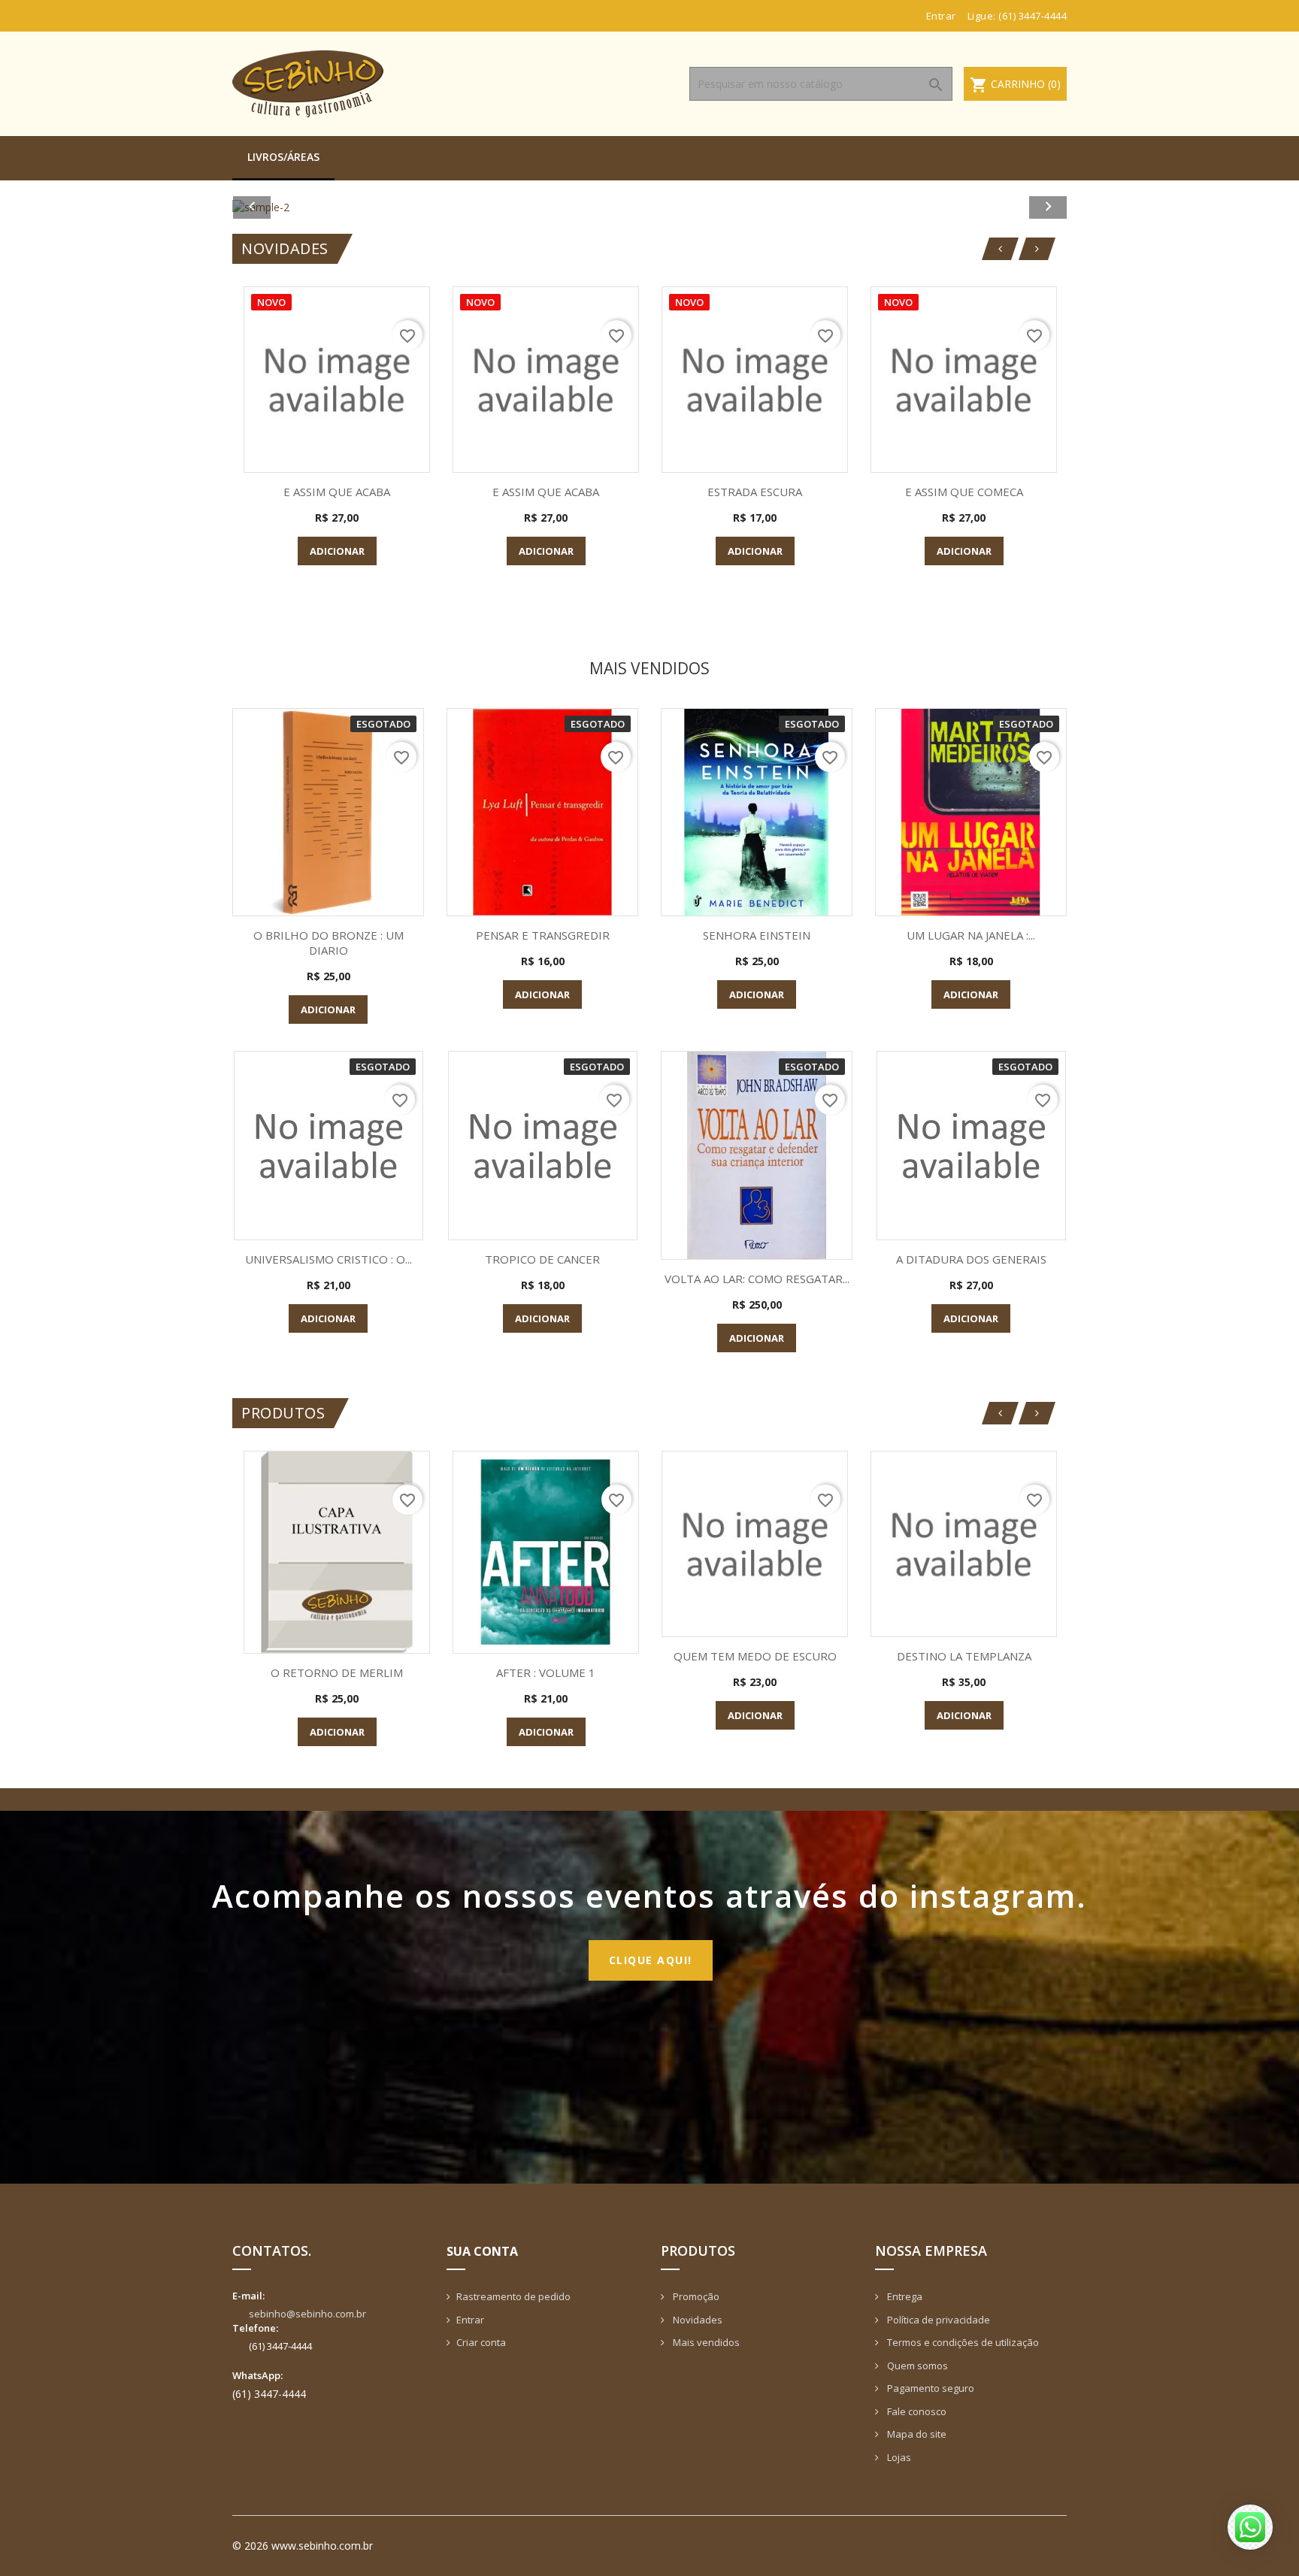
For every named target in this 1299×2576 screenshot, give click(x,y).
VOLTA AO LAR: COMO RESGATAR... (757, 1279)
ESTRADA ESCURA (755, 492)
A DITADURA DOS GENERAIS (971, 1259)
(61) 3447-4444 (1033, 16)
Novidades (696, 2320)
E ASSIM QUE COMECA (964, 492)
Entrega (904, 2296)
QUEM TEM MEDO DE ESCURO (755, 1656)
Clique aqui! (651, 1960)
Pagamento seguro (930, 2388)
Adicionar (337, 551)
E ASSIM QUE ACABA (337, 492)
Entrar (470, 2320)
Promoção (695, 2296)
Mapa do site (916, 2434)
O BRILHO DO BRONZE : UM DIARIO (329, 943)
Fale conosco (916, 2411)
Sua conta (482, 2251)
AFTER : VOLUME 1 (546, 1672)
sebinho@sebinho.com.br (307, 2314)
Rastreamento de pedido (513, 2296)
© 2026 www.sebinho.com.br (303, 2546)
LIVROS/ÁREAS (283, 157)
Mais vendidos (705, 2342)
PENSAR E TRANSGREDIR (543, 935)
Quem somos (916, 2366)
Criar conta (481, 2342)
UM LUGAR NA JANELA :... (971, 935)
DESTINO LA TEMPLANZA (964, 1656)
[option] (649, 207)
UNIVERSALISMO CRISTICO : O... (329, 1259)
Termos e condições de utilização (962, 2342)
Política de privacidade (937, 2320)
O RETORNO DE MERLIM (337, 1672)
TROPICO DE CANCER (542, 1259)
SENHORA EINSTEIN (757, 935)
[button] (295, 207)
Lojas (898, 2457)
